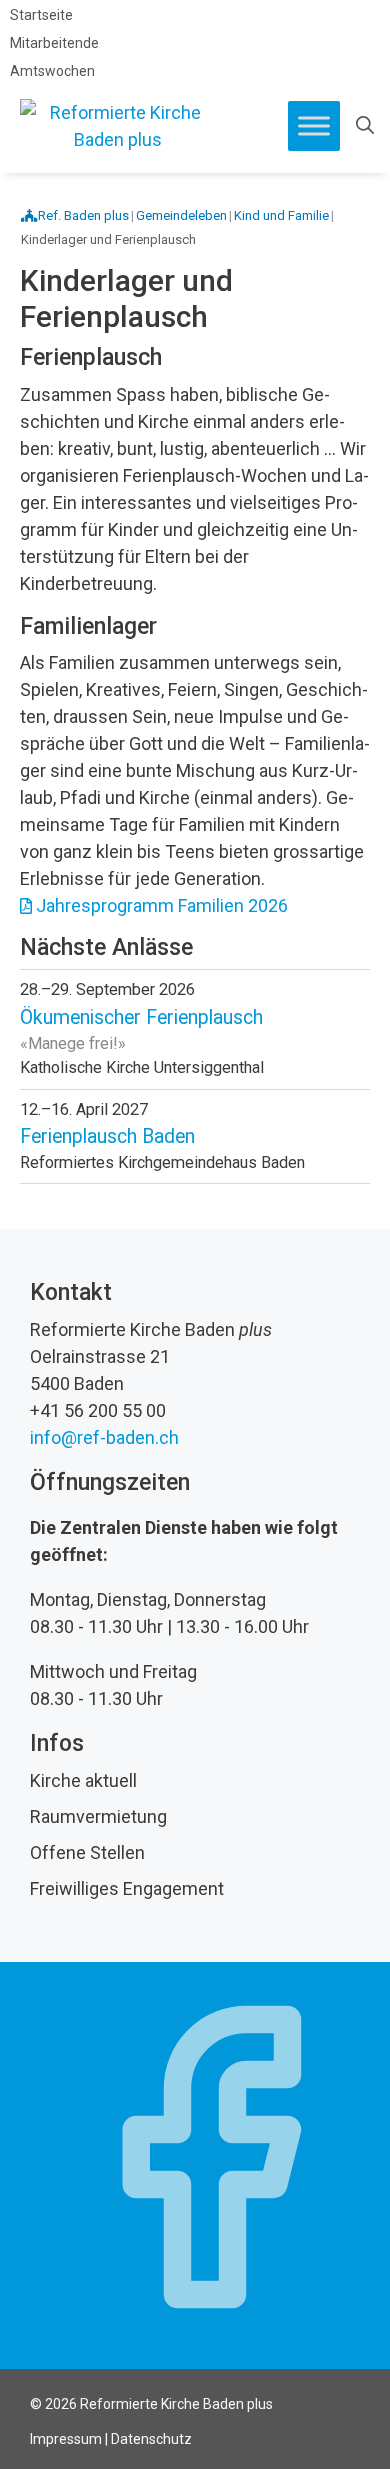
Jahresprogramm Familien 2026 (162, 905)
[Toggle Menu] (314, 125)
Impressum (66, 2439)
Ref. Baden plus (83, 215)
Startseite (41, 15)
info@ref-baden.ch (104, 1437)
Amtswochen (52, 71)
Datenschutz (151, 2439)
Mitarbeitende (54, 43)
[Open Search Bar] (365, 126)
